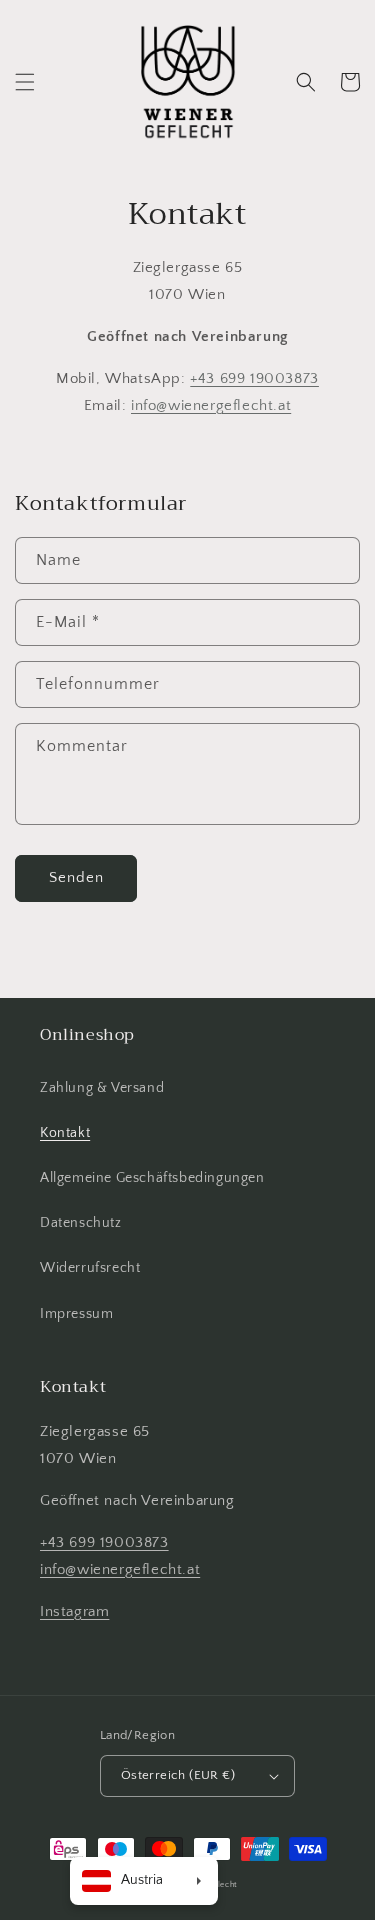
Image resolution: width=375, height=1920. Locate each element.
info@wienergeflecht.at (211, 405)
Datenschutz (81, 1223)
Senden (76, 877)
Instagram (74, 1611)
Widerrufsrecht (90, 1268)
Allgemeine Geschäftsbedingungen (152, 1178)
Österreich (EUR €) (178, 1775)
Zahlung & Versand (102, 1088)
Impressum (76, 1314)
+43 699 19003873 (254, 378)
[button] (25, 82)
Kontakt (65, 1133)
